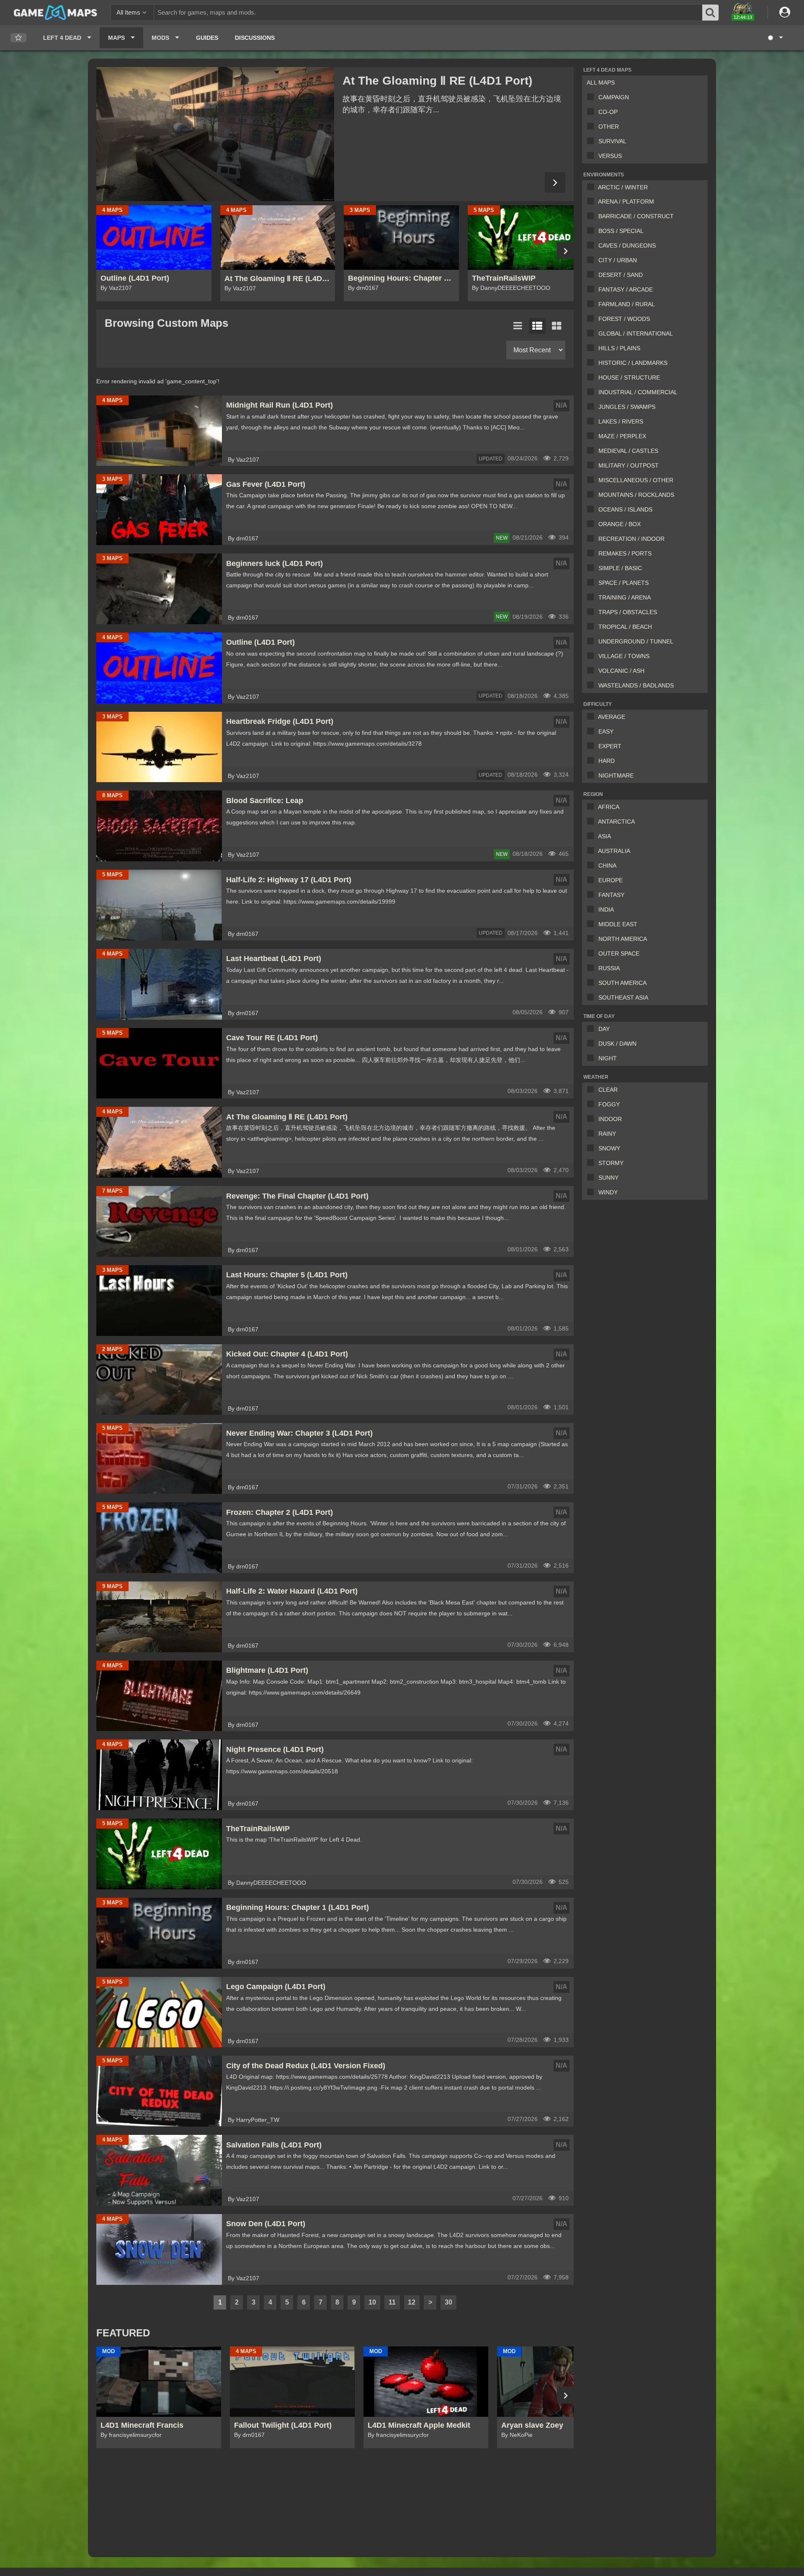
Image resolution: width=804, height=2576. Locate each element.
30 (448, 2302)
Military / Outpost (629, 465)
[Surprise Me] (775, 38)
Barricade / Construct (636, 216)
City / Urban (618, 260)
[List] (518, 326)
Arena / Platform (626, 202)
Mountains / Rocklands (636, 495)
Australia (614, 851)
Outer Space (619, 953)
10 (372, 2302)
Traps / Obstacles (628, 612)
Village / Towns (624, 656)
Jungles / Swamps (627, 407)
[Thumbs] (557, 326)
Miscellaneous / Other (636, 480)
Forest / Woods (624, 319)
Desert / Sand (621, 275)
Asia (604, 836)
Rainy (607, 1134)
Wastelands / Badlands (636, 685)
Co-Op (608, 112)
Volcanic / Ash (621, 671)
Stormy (611, 1163)
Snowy (609, 1148)
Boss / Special (621, 231)
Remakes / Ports (625, 553)
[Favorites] (18, 38)
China (607, 866)
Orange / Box (620, 524)
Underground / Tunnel (636, 641)
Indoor (610, 1119)
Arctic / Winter (623, 187)
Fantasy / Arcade (626, 289)
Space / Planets (624, 583)
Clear (608, 1090)
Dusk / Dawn (617, 1044)
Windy (608, 1192)
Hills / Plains (619, 348)
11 (392, 2302)
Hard (607, 761)
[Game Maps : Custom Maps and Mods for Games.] (55, 12)
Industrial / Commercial (638, 392)
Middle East (618, 924)
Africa (609, 807)
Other (609, 127)
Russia (609, 968)
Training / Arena (625, 597)
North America (623, 939)
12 (412, 2302)
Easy (606, 731)
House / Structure (629, 377)
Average (612, 717)
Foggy (609, 1104)
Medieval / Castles (628, 451)
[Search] (711, 13)
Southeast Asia (623, 997)
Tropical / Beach (625, 627)
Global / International (636, 333)
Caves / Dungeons (627, 245)
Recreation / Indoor (631, 539)
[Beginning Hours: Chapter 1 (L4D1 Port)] (215, 134)
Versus (610, 156)
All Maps (601, 83)
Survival (612, 141)
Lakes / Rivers (621, 421)
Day (604, 1029)
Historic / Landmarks (633, 363)
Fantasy (611, 895)
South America (622, 983)
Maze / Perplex (622, 436)
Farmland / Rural (627, 304)
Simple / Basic (620, 568)
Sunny (608, 1178)
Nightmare (616, 775)
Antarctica (616, 822)
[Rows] (537, 326)
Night (608, 1058)
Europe (611, 880)
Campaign (614, 97)
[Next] (555, 182)
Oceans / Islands (625, 509)
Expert (610, 746)
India (606, 909)
